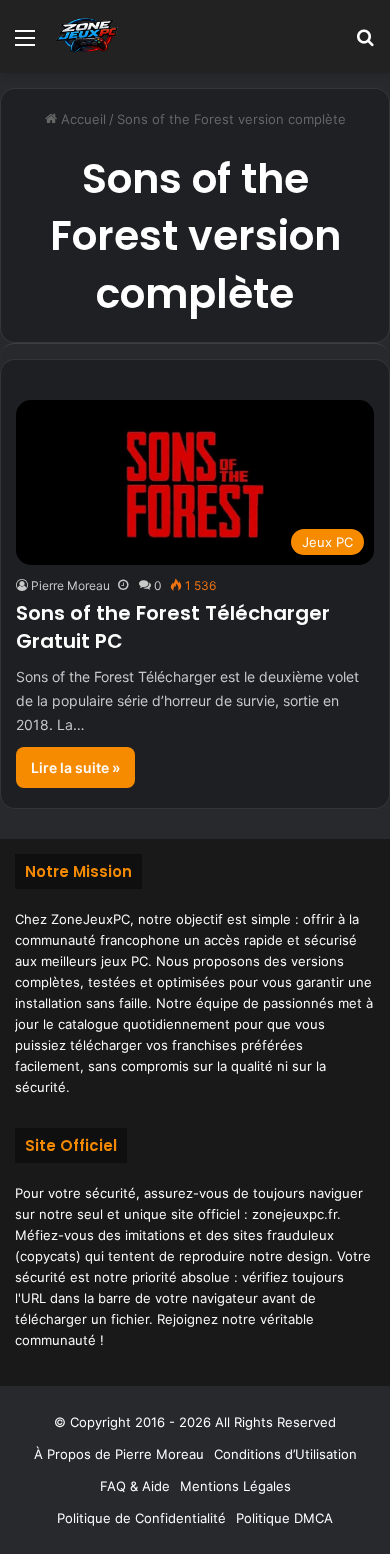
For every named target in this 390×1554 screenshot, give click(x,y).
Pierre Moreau (70, 585)
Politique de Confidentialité (141, 1518)
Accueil (81, 119)
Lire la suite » (75, 767)
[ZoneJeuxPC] (85, 36)
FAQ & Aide (135, 1486)
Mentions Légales (235, 1486)
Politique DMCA (284, 1518)
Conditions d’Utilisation (285, 1454)
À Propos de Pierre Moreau (119, 1454)
